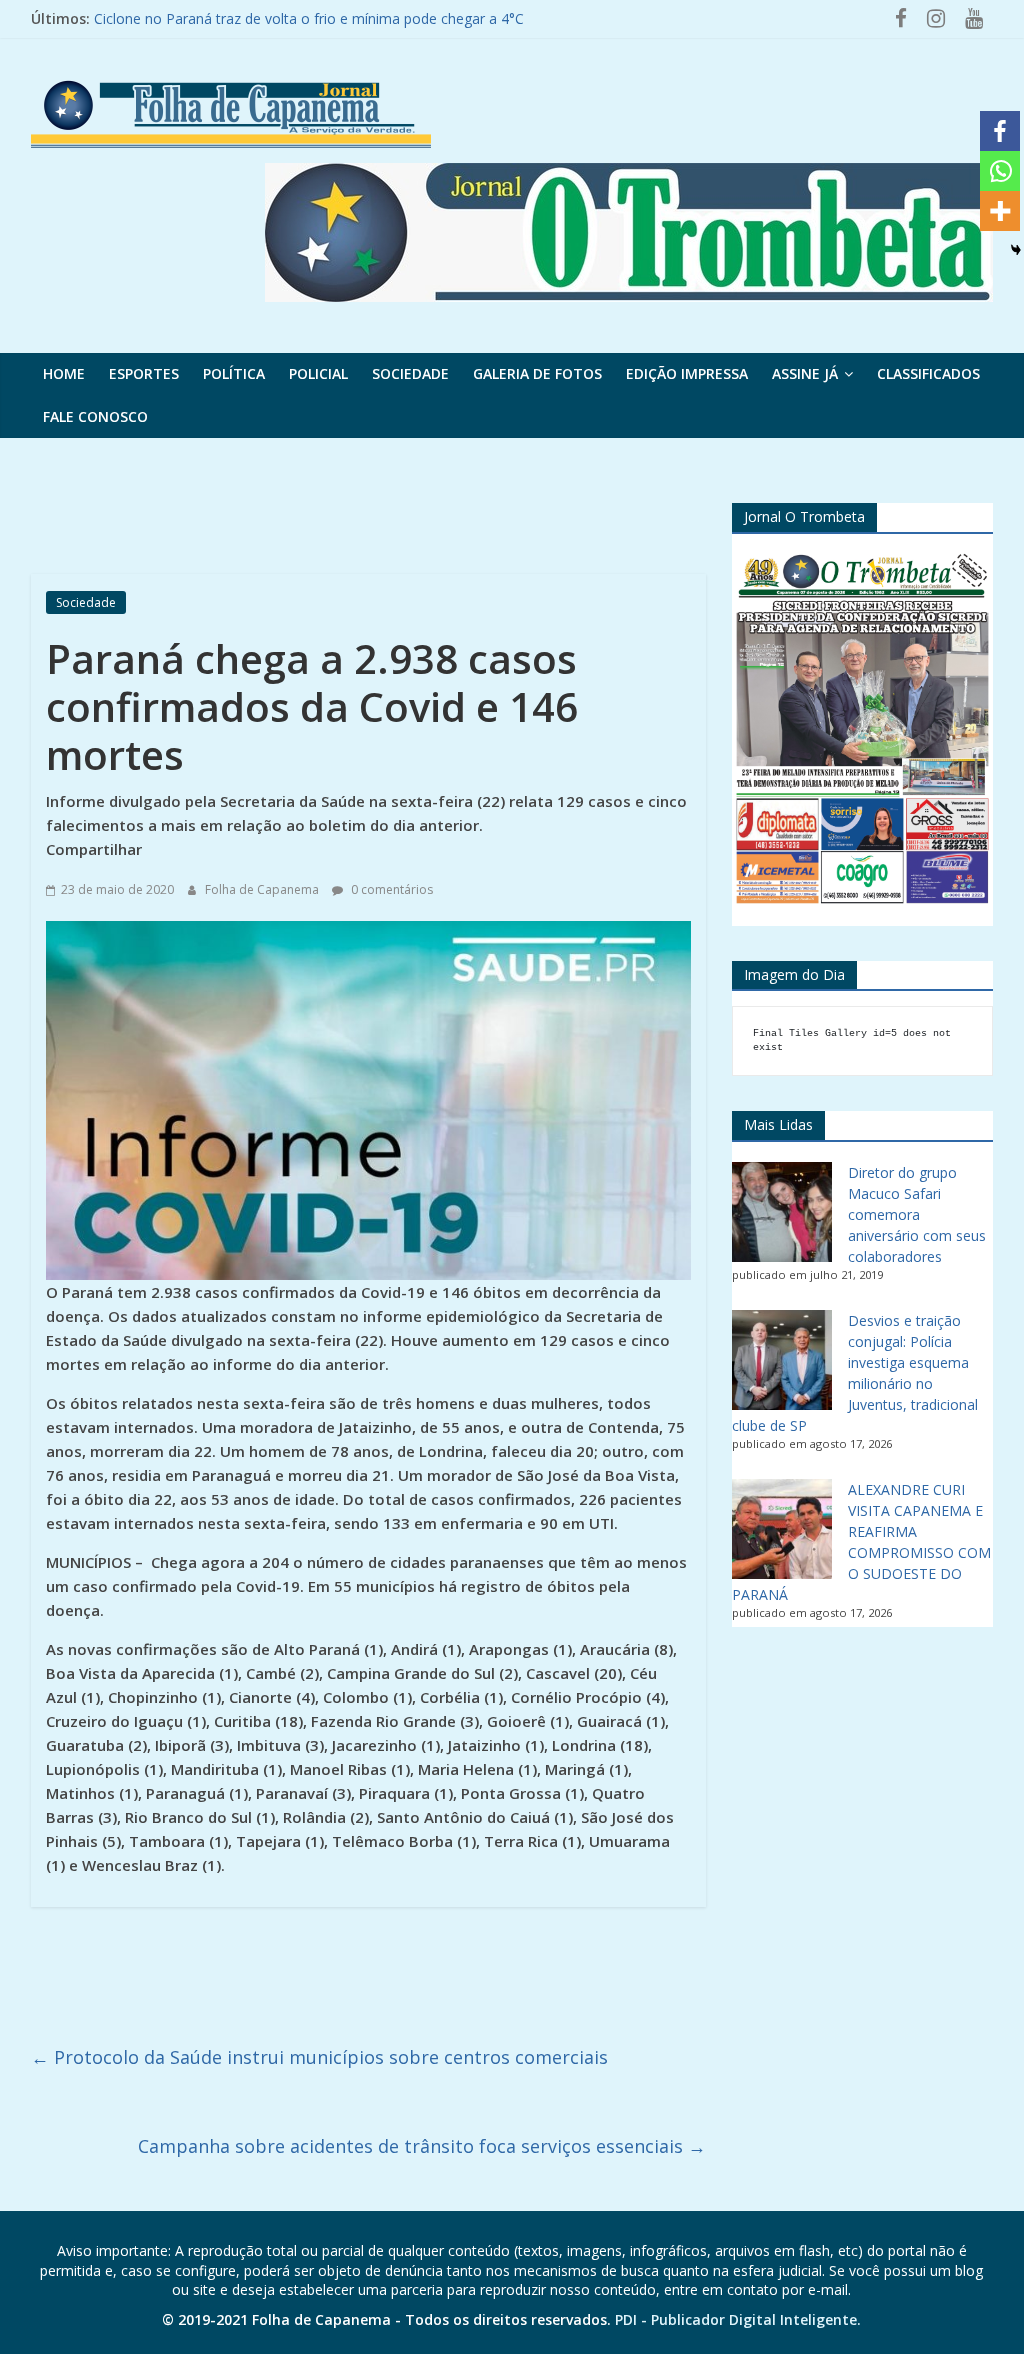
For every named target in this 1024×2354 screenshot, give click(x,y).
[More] (1000, 211)
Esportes (144, 373)
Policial (318, 373)
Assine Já (805, 373)
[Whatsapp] (1000, 171)
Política (234, 373)
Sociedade (410, 373)
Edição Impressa (687, 373)
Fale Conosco (95, 416)
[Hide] (1016, 250)
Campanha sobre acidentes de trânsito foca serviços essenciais (422, 2146)
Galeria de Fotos (537, 373)
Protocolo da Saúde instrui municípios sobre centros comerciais (319, 2057)
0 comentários (390, 889)
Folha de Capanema (263, 889)
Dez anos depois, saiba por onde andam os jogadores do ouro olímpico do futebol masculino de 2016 (426, 18)
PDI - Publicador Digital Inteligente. (738, 2319)
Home (64, 373)
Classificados (928, 373)
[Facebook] (1000, 131)
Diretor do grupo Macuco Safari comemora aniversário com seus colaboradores (917, 1214)
